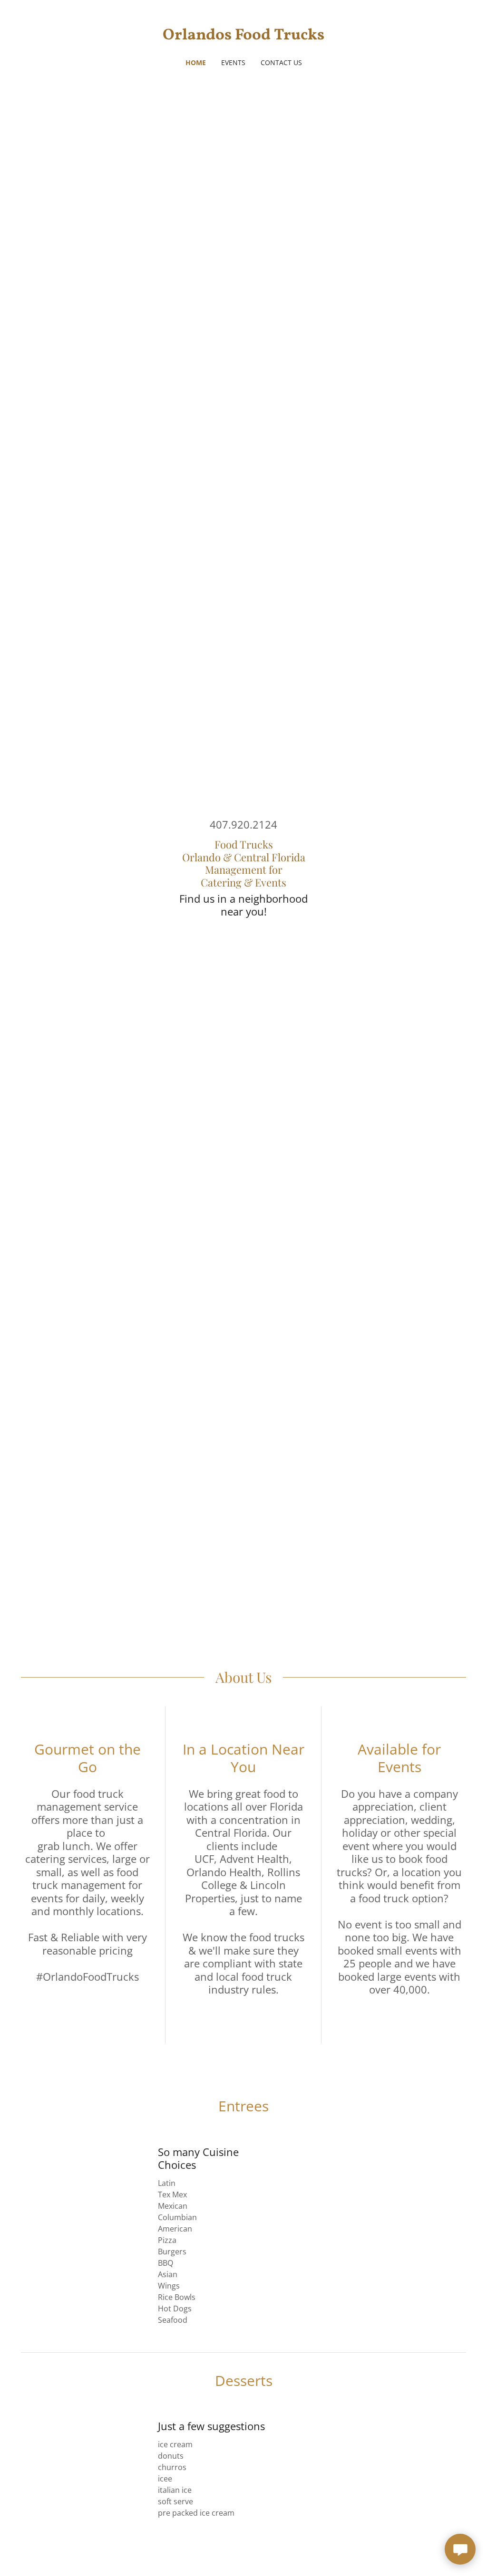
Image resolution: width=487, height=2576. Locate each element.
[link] (243, 37)
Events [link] (233, 62)
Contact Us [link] (281, 62)
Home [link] (196, 62)
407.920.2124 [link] (243, 824)
